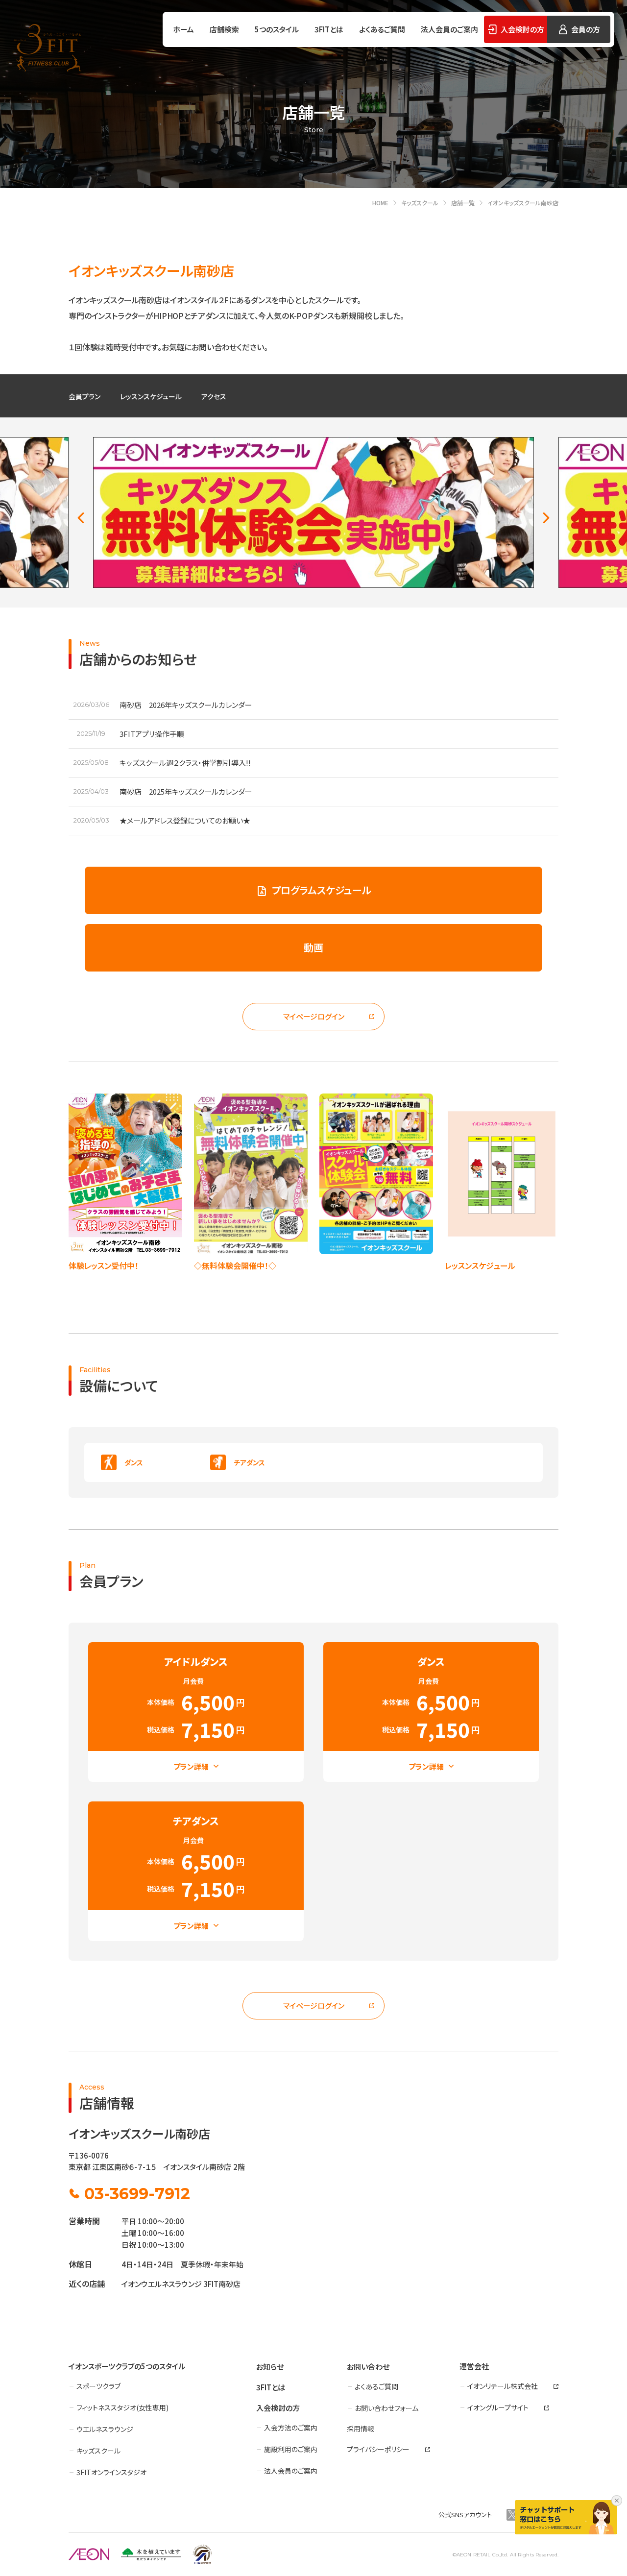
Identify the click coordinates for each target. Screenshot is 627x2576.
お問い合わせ (368, 2367)
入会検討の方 (278, 2408)
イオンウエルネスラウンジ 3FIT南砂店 (181, 2284)
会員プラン (84, 396)
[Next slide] (546, 518)
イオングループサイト (498, 2407)
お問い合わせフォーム (386, 2408)
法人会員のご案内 (449, 29)
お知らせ (270, 2367)
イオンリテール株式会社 (503, 2386)
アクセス (214, 396)
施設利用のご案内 (291, 2449)
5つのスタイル (277, 29)
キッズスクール (98, 2451)
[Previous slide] (81, 518)
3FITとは (329, 29)
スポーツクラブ (98, 2386)
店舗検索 (224, 29)
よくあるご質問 (382, 29)
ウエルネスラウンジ (105, 2429)
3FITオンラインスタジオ (111, 2472)
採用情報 (361, 2429)
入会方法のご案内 (291, 2428)
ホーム (183, 29)
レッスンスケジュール (151, 396)
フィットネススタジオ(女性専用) (122, 2407)
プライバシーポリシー (378, 2449)
